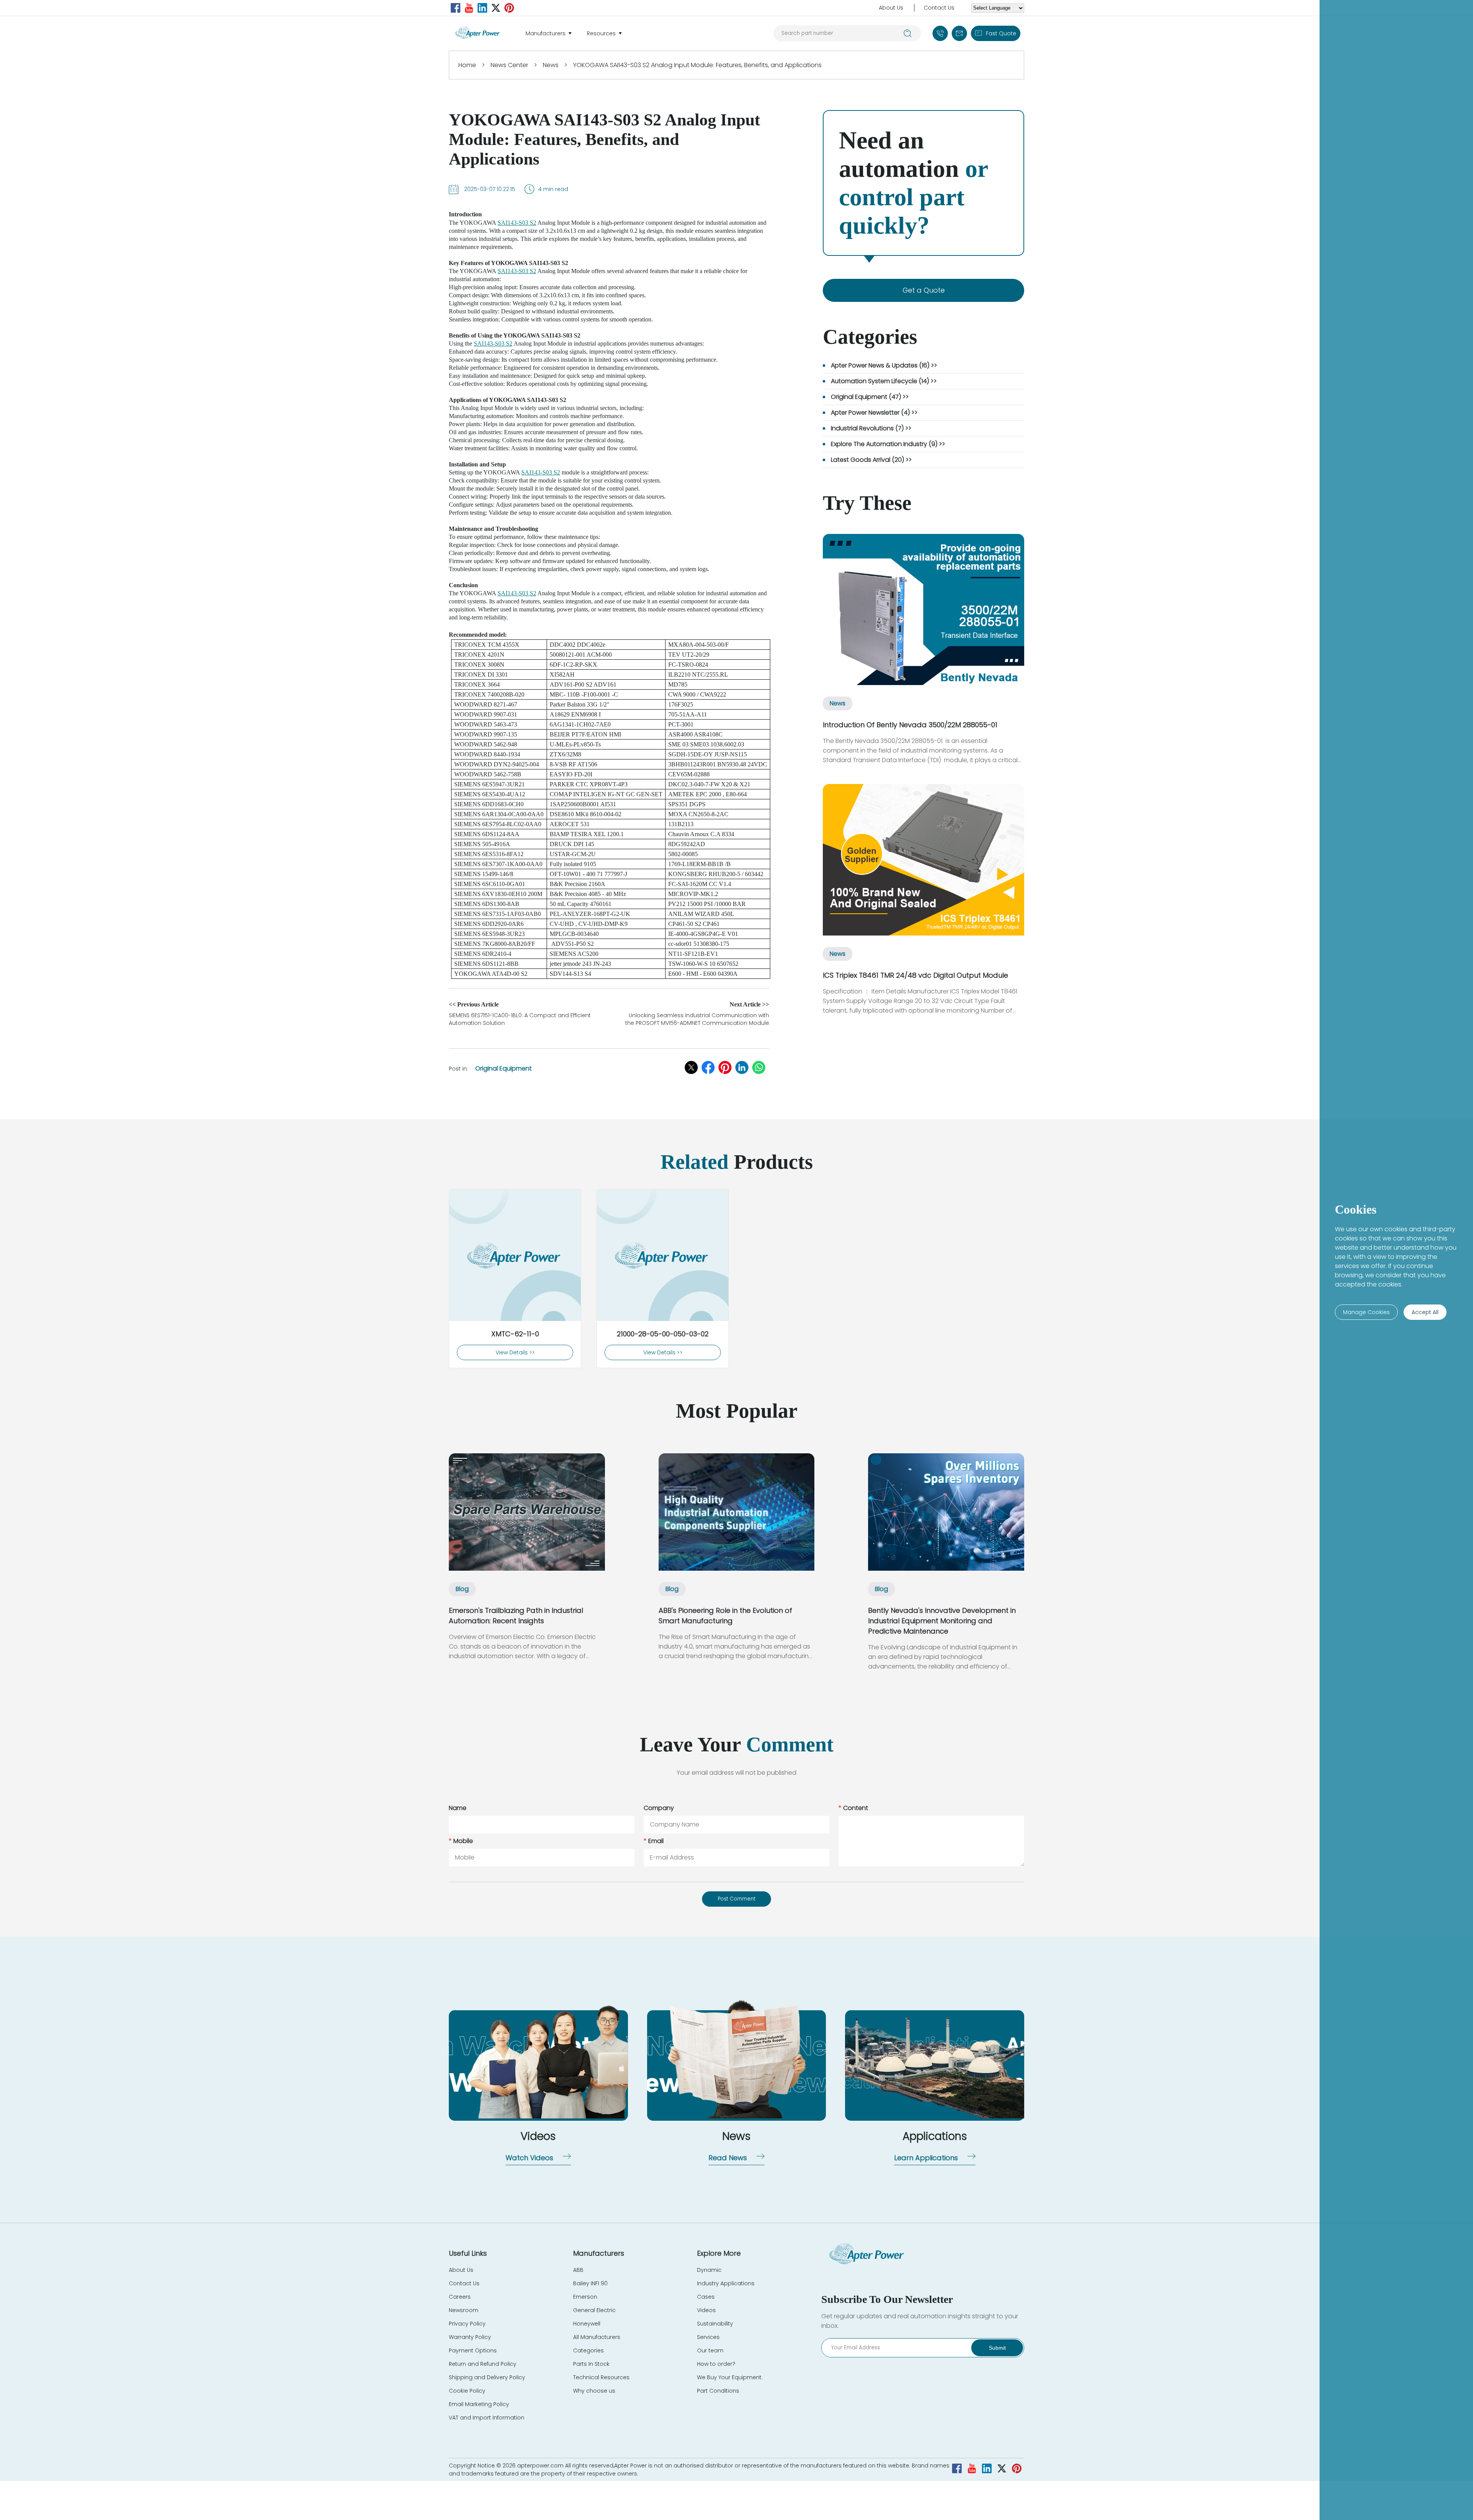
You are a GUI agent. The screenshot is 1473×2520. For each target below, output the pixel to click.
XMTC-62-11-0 (515, 1334)
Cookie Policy (467, 2391)
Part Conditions (718, 2391)
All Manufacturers (597, 2337)
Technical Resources (601, 2377)
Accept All (1425, 1312)
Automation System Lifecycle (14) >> (884, 381)
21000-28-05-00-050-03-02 (663, 1334)
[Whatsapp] (759, 1067)
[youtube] (469, 8)
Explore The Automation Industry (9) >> (888, 444)
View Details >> (515, 1352)
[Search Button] (908, 33)
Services (708, 2337)
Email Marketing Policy (479, 2404)
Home (467, 65)
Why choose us (594, 2391)
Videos (706, 2310)
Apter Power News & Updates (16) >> (884, 365)
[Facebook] (708, 1067)
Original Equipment (503, 1068)
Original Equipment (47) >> (870, 397)
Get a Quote (924, 290)
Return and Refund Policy (483, 2364)
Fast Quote (1001, 33)
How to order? (716, 2364)
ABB (578, 2270)
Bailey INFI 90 (590, 2283)
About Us (891, 8)
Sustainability (715, 2324)
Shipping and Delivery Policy (487, 2377)
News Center (509, 65)
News (551, 65)
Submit (997, 2348)
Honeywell (587, 2324)
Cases (706, 2297)
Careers (460, 2297)
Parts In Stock (591, 2364)
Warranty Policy (470, 2337)
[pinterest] (509, 8)
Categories (588, 2350)
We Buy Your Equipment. (730, 2377)
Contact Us (939, 8)
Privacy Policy (467, 2324)
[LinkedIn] (742, 1067)
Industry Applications (726, 2283)
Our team (710, 2350)
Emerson (585, 2297)
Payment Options (473, 2350)
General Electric (594, 2310)
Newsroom (464, 2310)
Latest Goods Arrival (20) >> (871, 460)
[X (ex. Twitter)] (691, 1067)
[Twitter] (496, 8)
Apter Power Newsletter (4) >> (874, 413)
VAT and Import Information (487, 2418)
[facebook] (456, 8)
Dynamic (709, 2270)
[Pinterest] (725, 1067)
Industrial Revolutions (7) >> (871, 428)
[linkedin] (482, 8)
